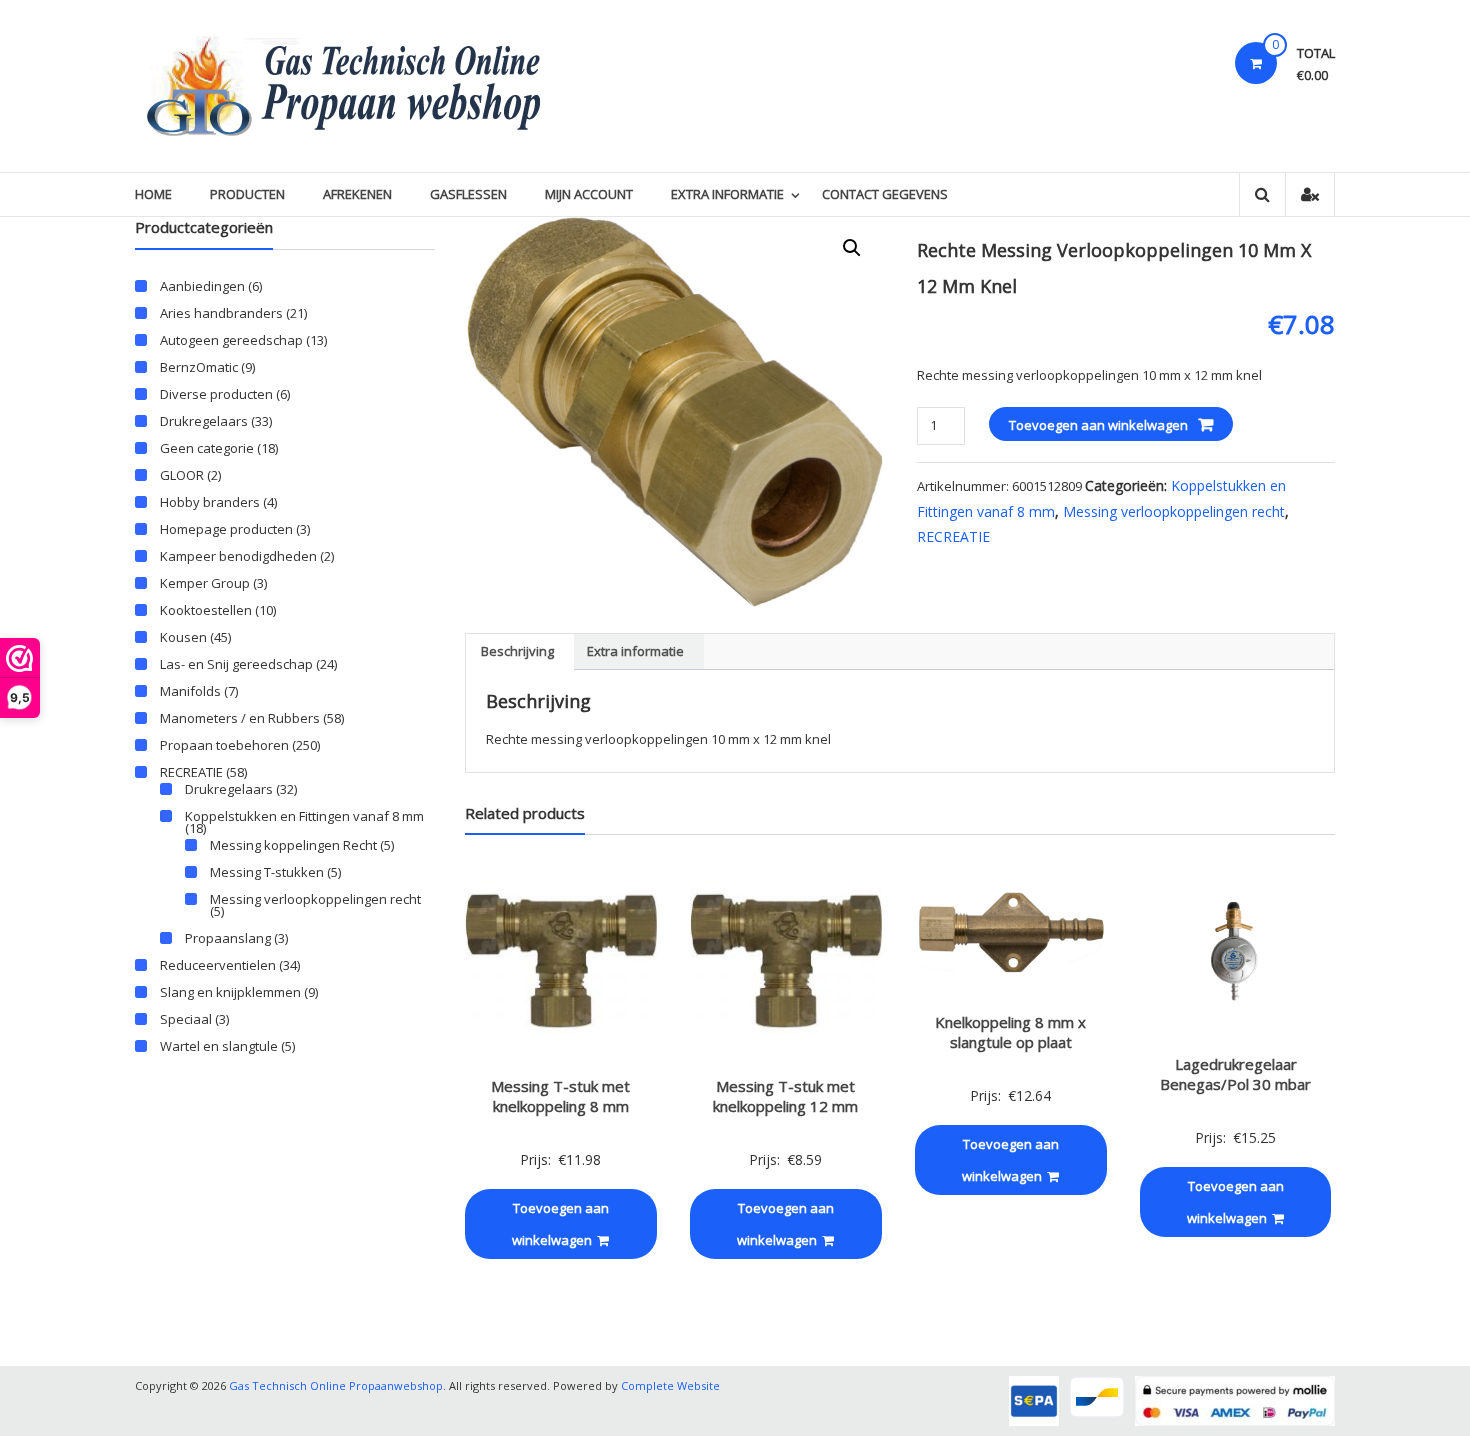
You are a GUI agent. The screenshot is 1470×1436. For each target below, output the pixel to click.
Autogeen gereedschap (231, 340)
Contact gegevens (885, 194)
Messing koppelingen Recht (293, 845)
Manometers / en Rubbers (240, 718)
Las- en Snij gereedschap (236, 664)
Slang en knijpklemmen (230, 992)
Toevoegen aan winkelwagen (1098, 425)
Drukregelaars (204, 421)
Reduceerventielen (218, 965)
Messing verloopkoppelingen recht (1174, 511)
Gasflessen (468, 194)
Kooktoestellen (206, 610)
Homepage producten (226, 529)
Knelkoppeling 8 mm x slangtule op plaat (1010, 1032)
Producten (247, 194)
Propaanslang (228, 938)
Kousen (183, 637)
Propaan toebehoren (224, 745)
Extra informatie (635, 651)
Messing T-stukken (267, 872)
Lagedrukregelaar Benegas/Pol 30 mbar (1235, 1074)
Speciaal (186, 1019)
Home (153, 194)
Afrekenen (357, 194)
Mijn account (589, 194)
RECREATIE (953, 536)
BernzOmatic (199, 367)
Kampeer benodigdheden (238, 556)
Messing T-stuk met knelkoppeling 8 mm (560, 1096)
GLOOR (182, 475)
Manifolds (190, 691)
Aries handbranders (221, 313)
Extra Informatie (727, 194)
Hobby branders (210, 502)
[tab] (517, 652)
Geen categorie (207, 448)
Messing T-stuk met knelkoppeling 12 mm (785, 1096)
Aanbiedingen (202, 286)
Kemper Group (205, 583)
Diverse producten (216, 394)
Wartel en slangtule (219, 1046)
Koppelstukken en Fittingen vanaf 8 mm (304, 816)
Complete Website (670, 1385)
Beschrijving (517, 651)
